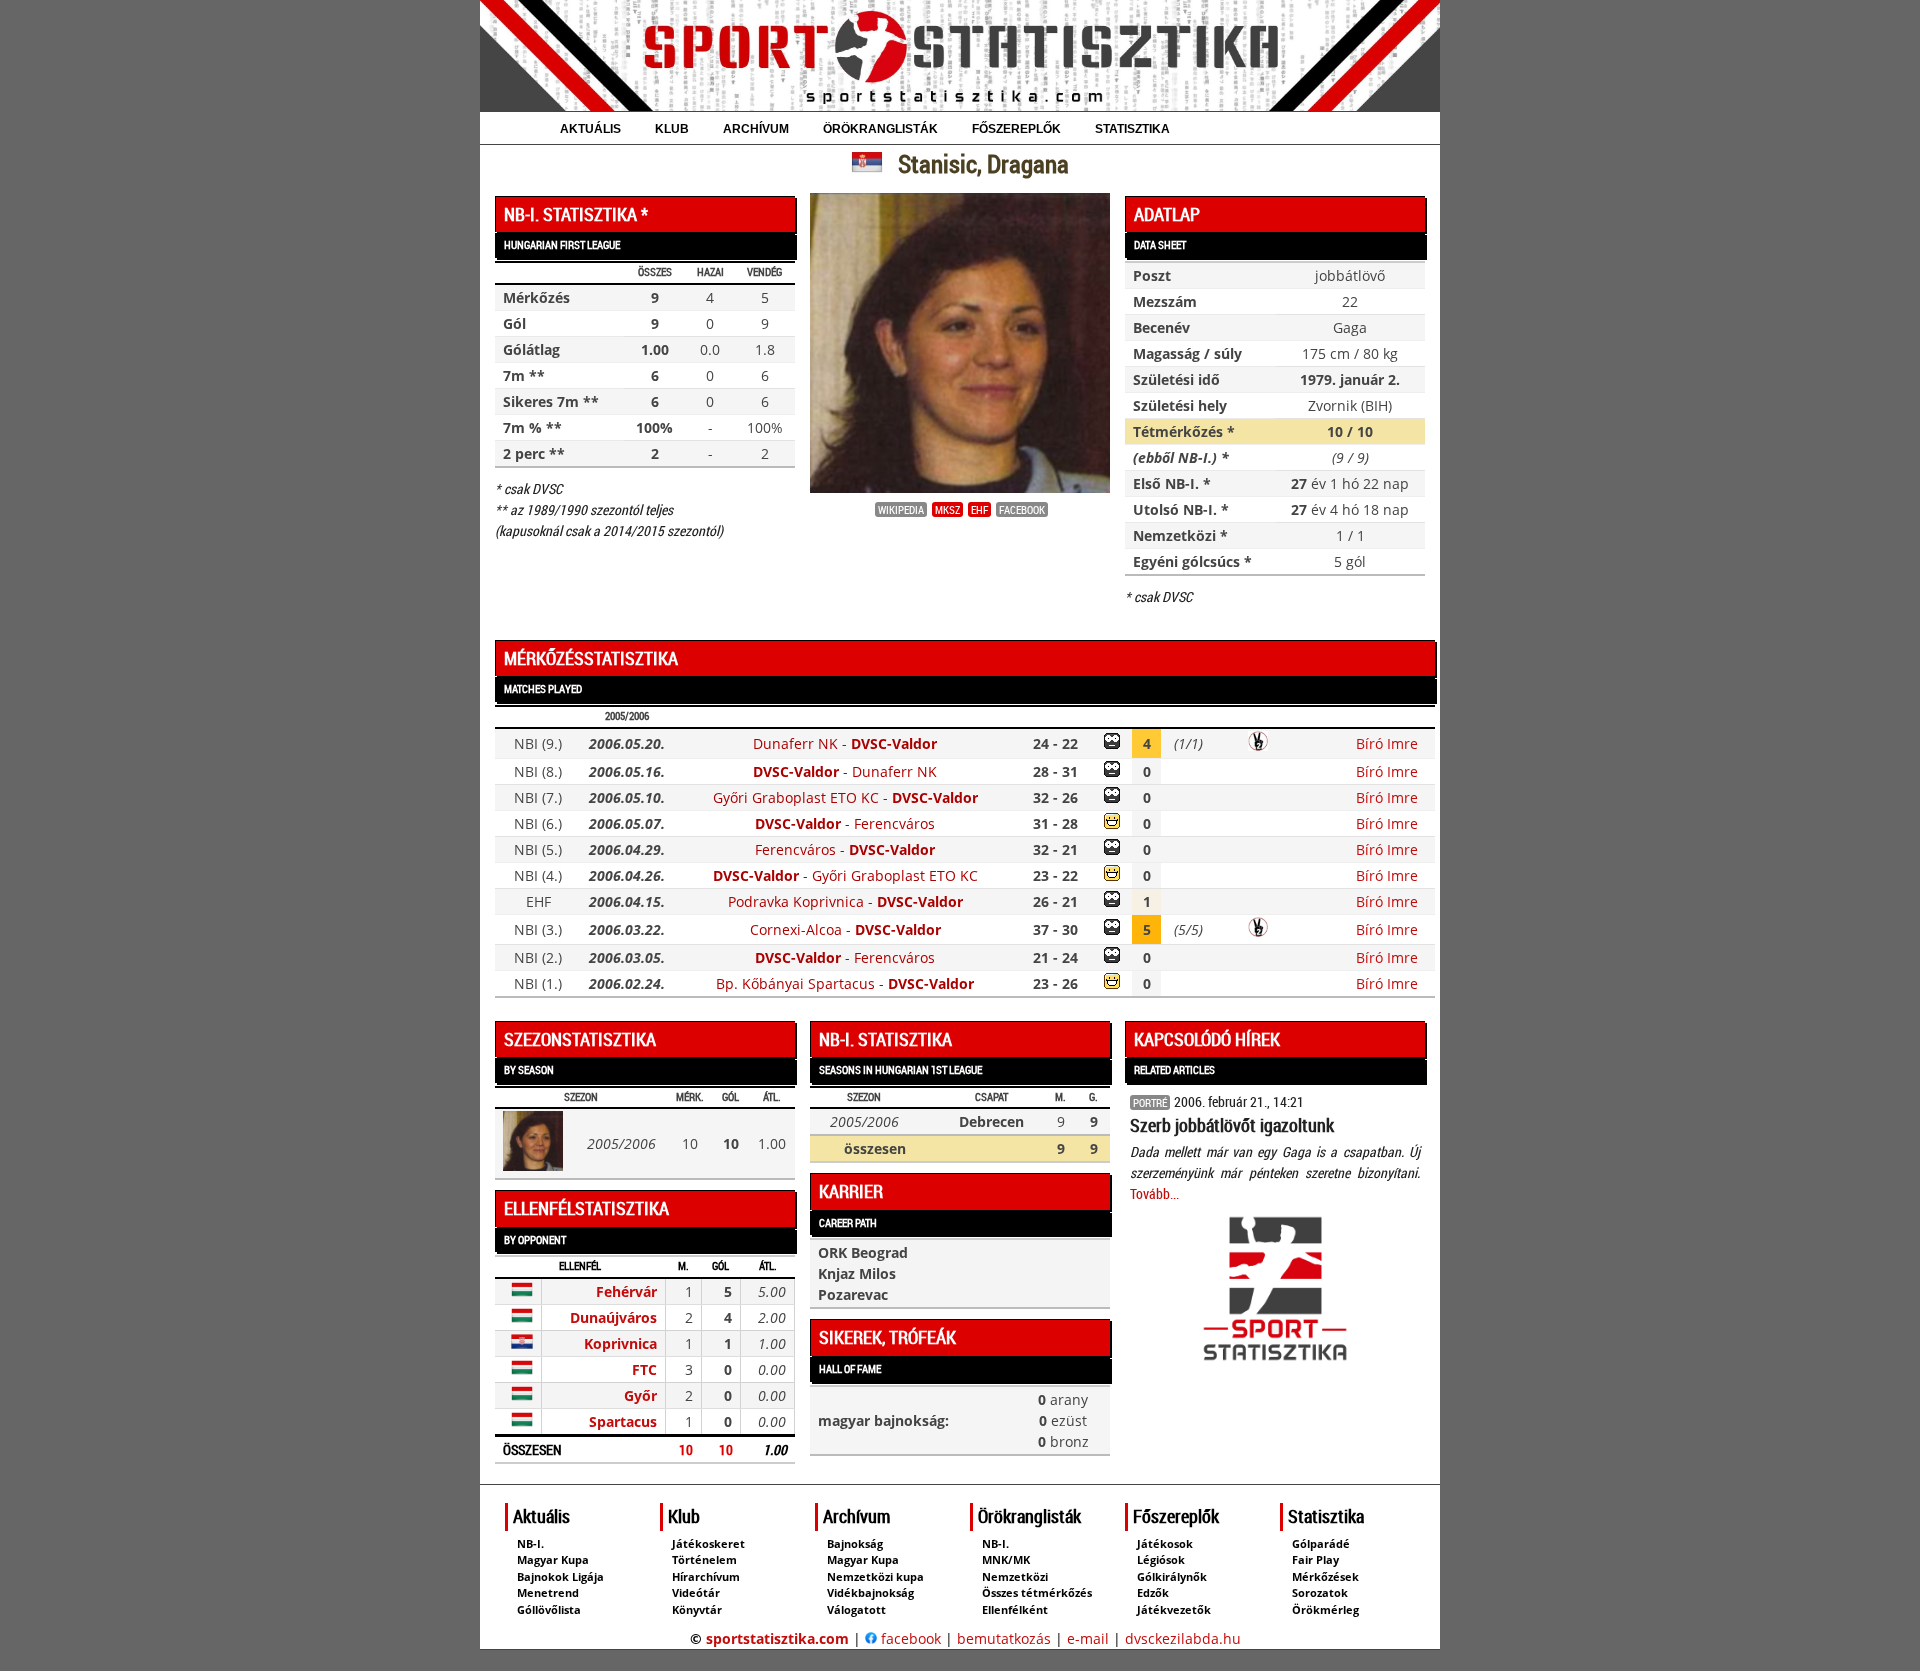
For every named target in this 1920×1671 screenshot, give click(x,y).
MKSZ (947, 509)
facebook (909, 1638)
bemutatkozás (1004, 1638)
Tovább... (1154, 1193)
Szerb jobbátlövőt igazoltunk (1232, 1125)
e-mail (1088, 1638)
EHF (979, 509)
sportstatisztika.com (777, 1638)
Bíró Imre (1387, 743)
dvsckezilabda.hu (1183, 1638)
